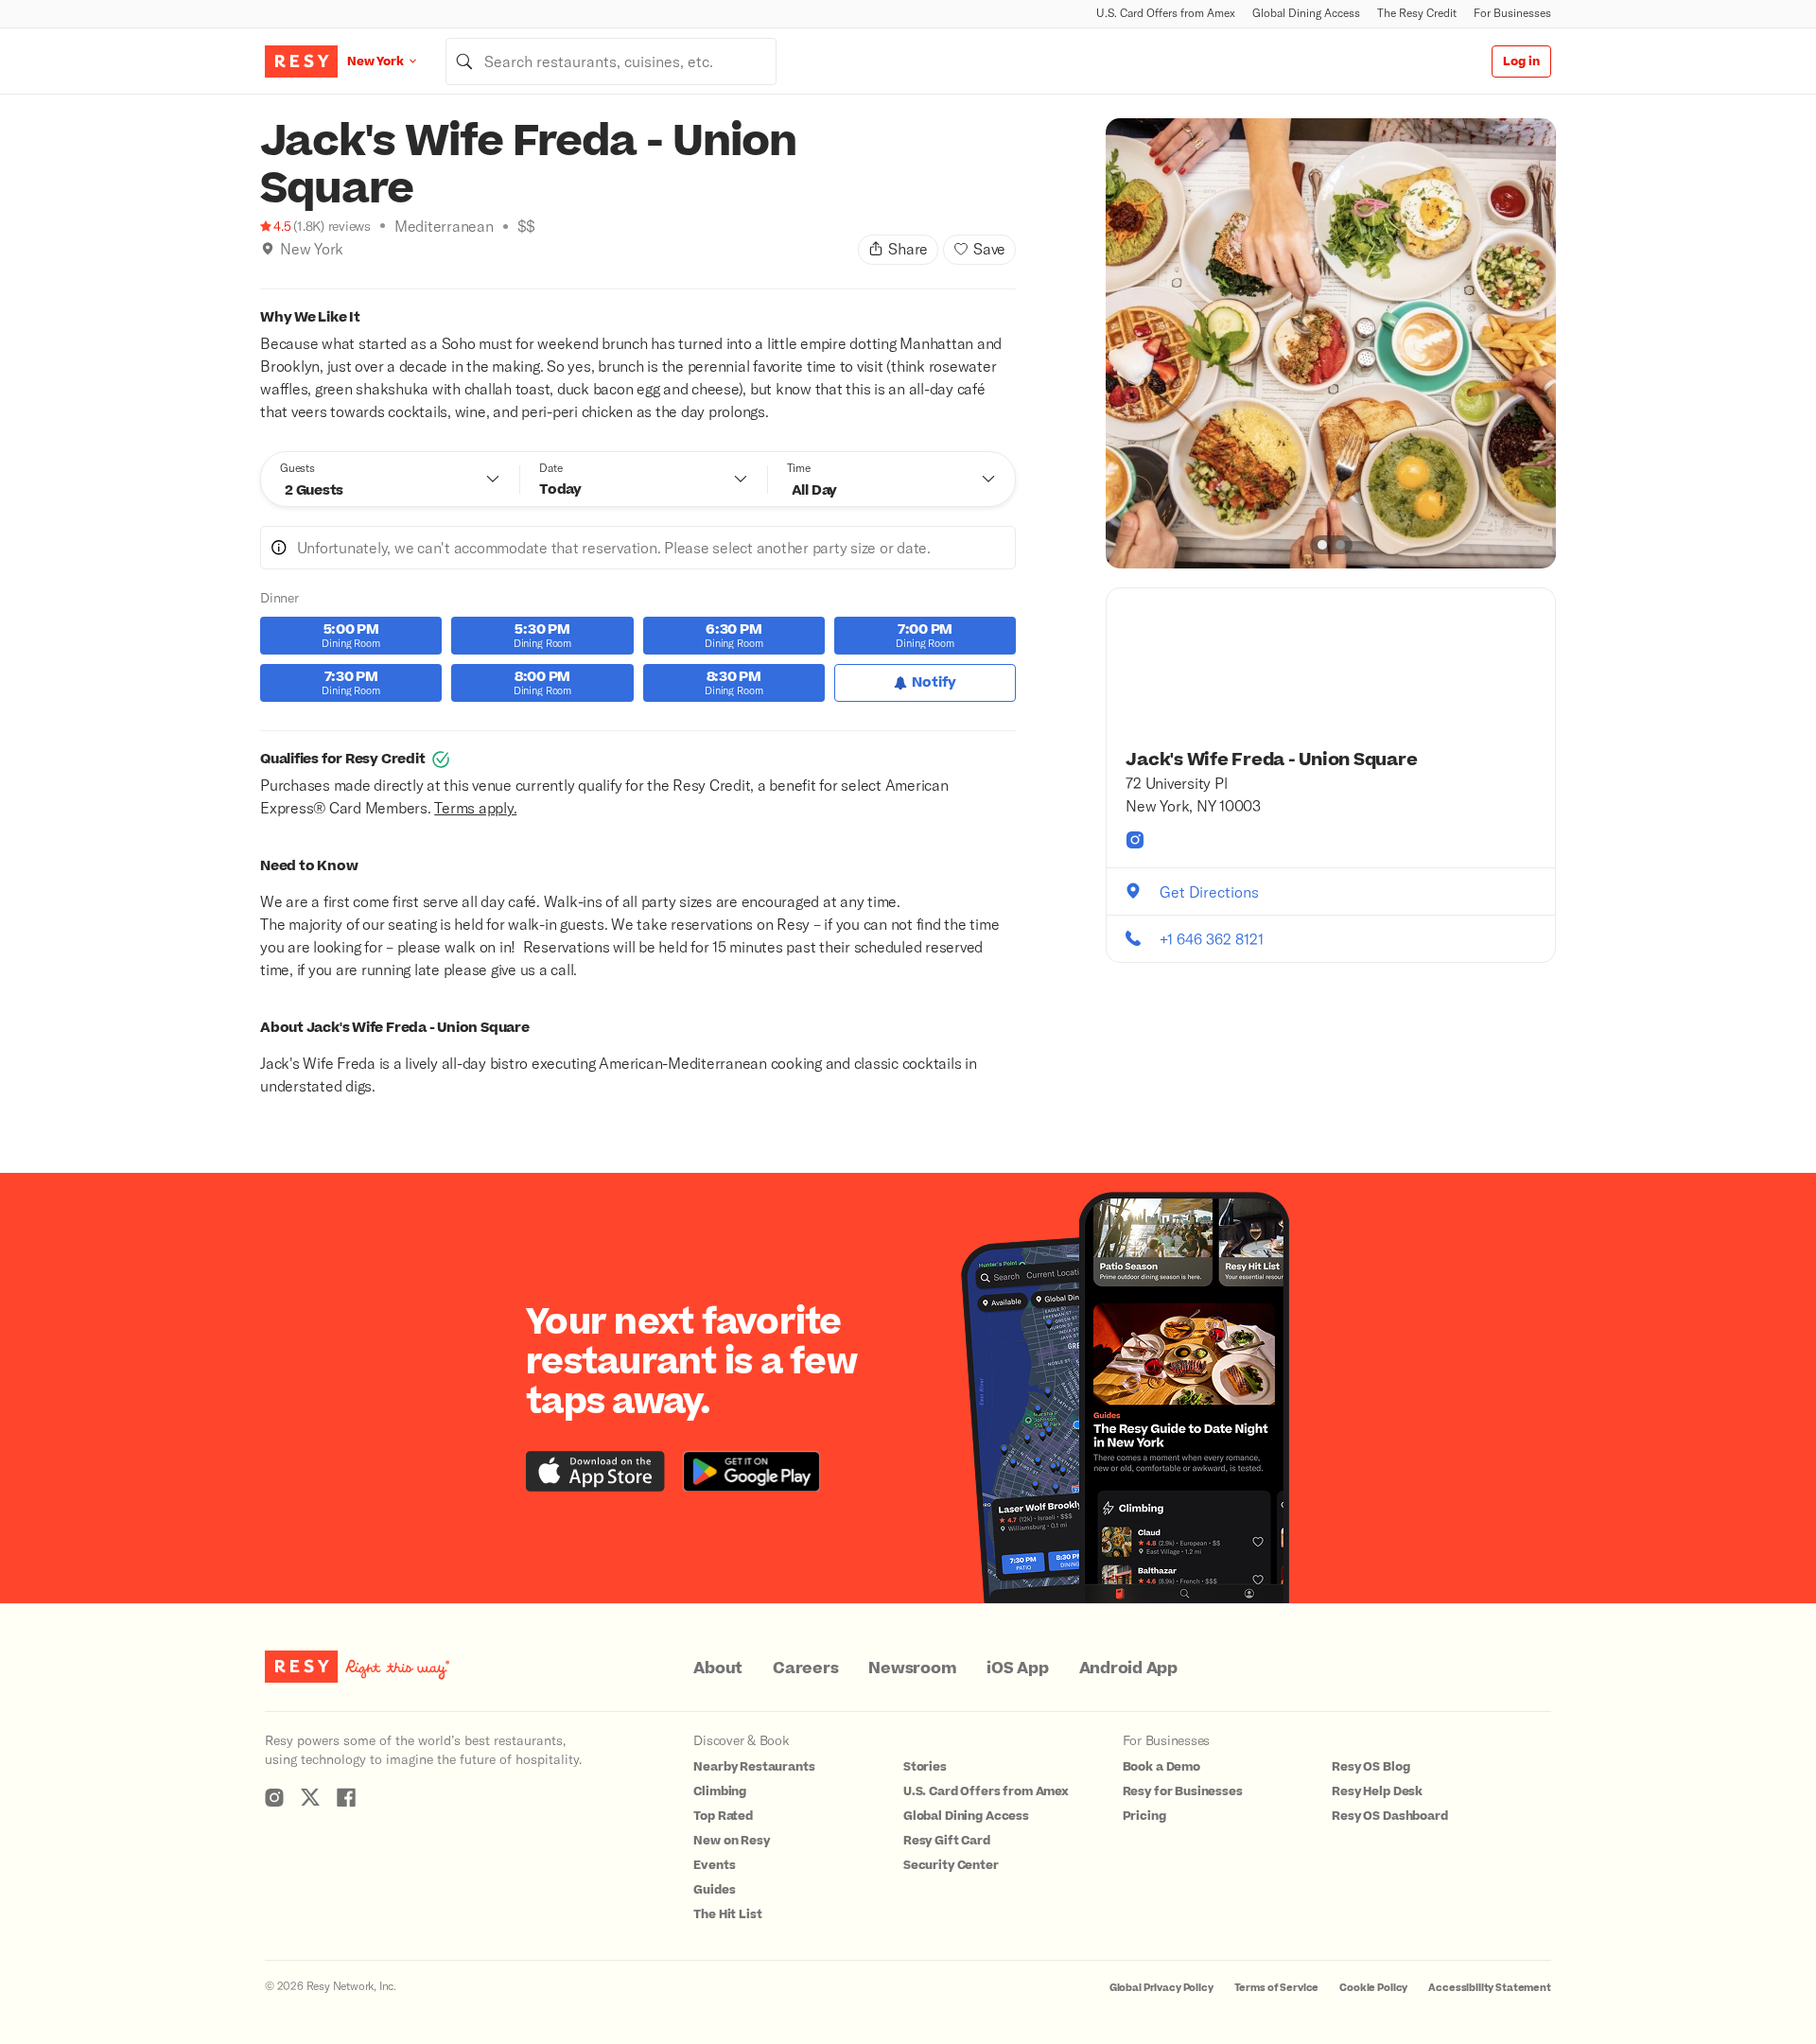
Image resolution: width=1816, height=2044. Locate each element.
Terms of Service (1277, 1988)
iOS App (1017, 1668)
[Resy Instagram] (274, 1797)
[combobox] (611, 61)
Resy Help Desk (1377, 1791)
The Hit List (727, 1914)
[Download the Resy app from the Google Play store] (751, 1471)
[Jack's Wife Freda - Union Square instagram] (1135, 840)
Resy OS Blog (1371, 1767)
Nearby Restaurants (754, 1767)
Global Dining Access (1306, 13)
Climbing (720, 1791)
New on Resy (731, 1841)
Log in (1521, 61)
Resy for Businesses (1183, 1791)
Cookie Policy (1373, 1988)
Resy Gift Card (947, 1841)
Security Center (951, 1865)
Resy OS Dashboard (1389, 1816)
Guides (714, 1890)
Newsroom (912, 1668)
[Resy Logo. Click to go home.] (301, 61)
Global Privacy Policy (1161, 1988)
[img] (268, 249)
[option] (1331, 343)
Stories (925, 1767)
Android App (1128, 1668)
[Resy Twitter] (310, 1797)
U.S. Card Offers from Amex (1166, 13)
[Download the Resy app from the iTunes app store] (595, 1471)
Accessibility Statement (1490, 1988)
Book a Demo (1161, 1767)
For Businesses (1512, 13)
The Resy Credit (1417, 13)
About (718, 1668)
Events (714, 1865)
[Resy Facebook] (346, 1797)
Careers (805, 1668)
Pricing (1144, 1816)
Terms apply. (475, 807)
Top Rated (723, 1816)
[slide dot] (1322, 545)
